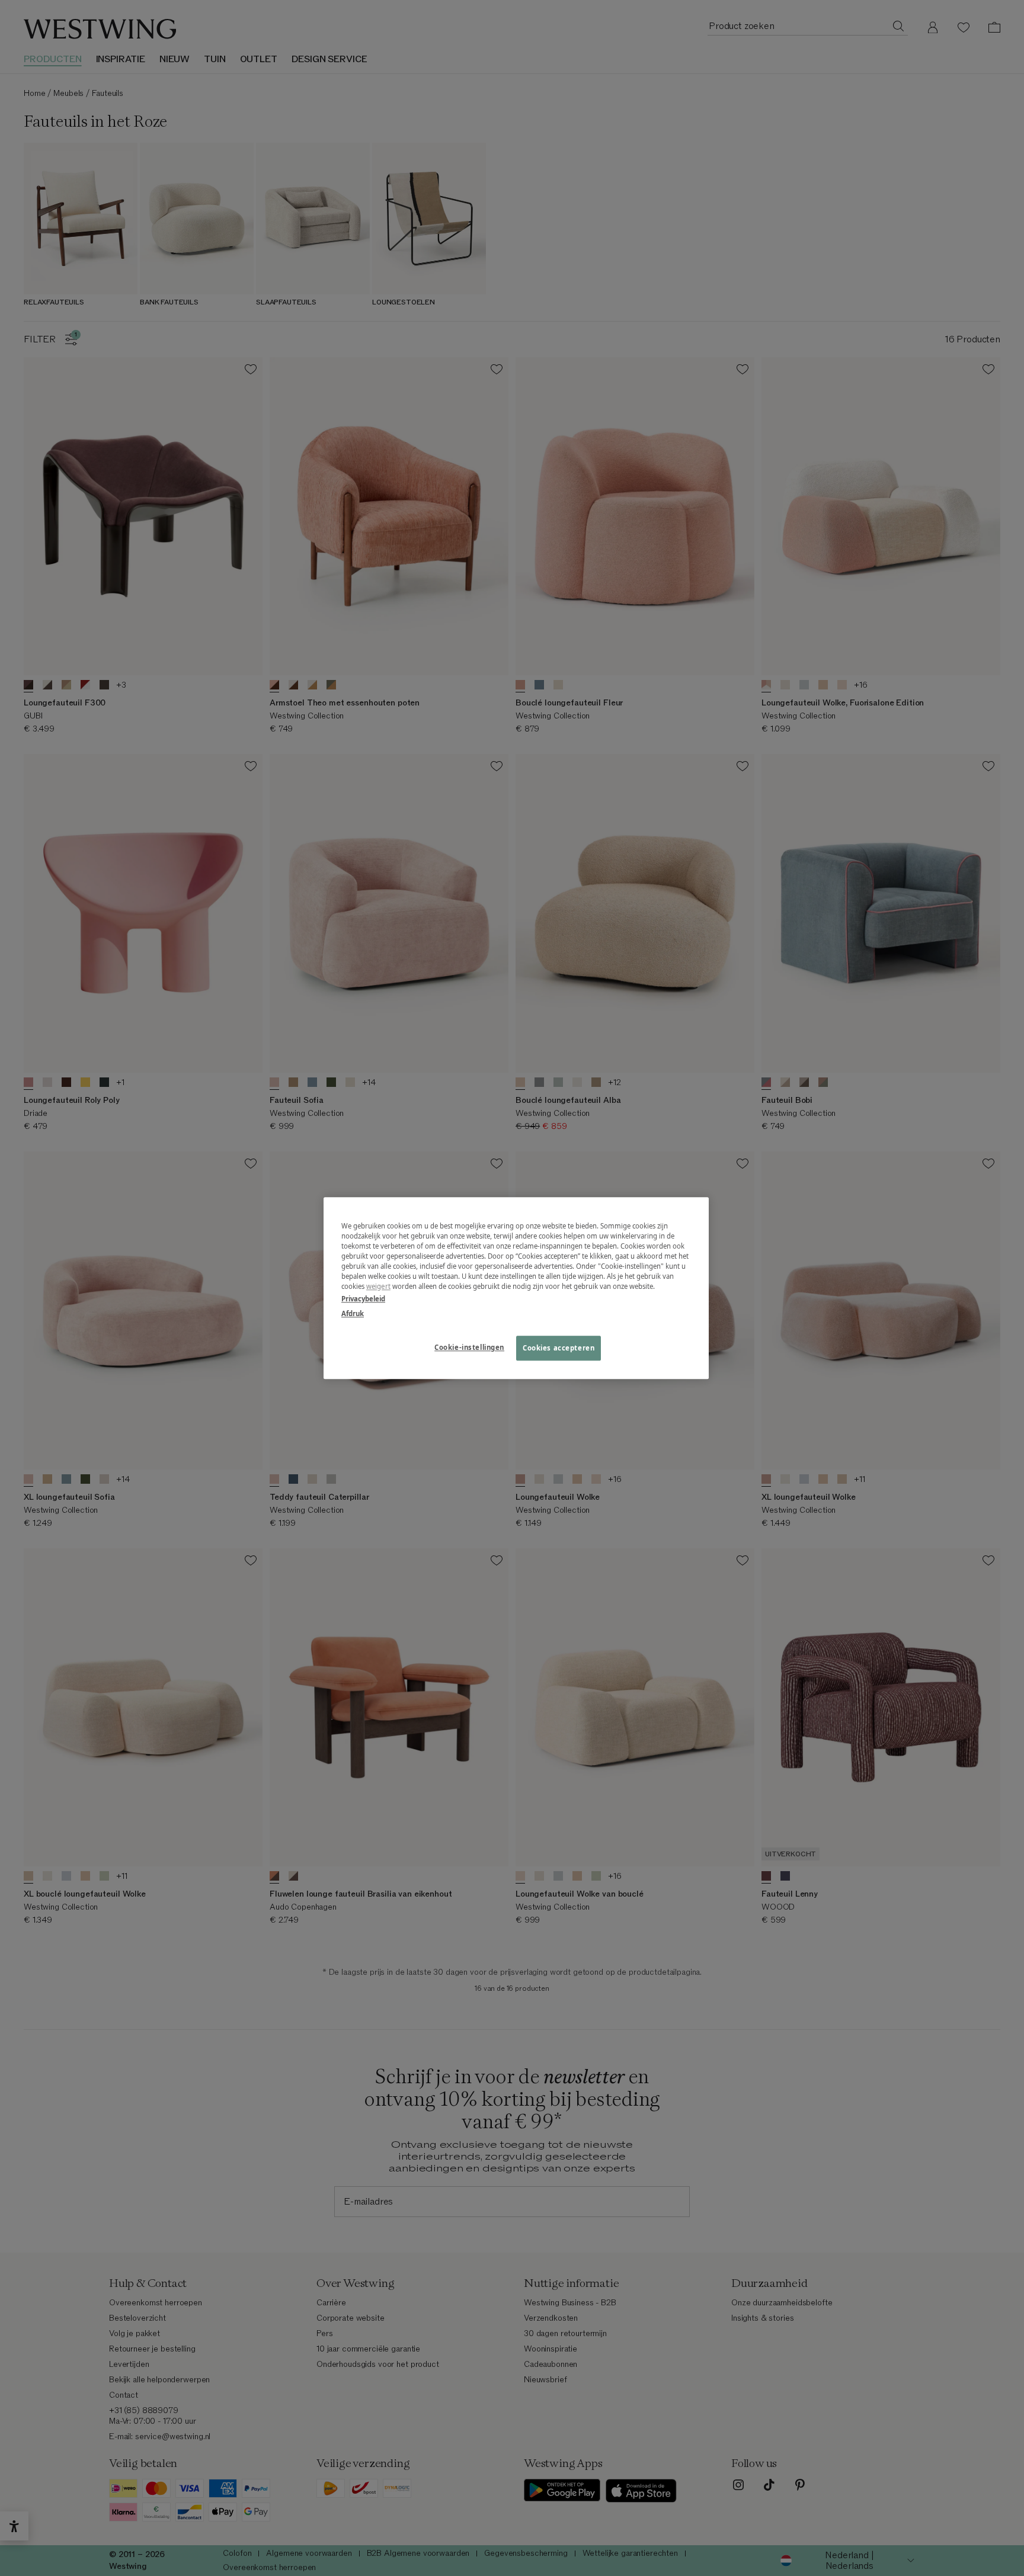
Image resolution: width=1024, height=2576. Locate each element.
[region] (516, 1288)
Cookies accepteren (559, 1348)
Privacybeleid (363, 1299)
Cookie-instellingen (469, 1347)
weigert (378, 1286)
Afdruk (353, 1313)
